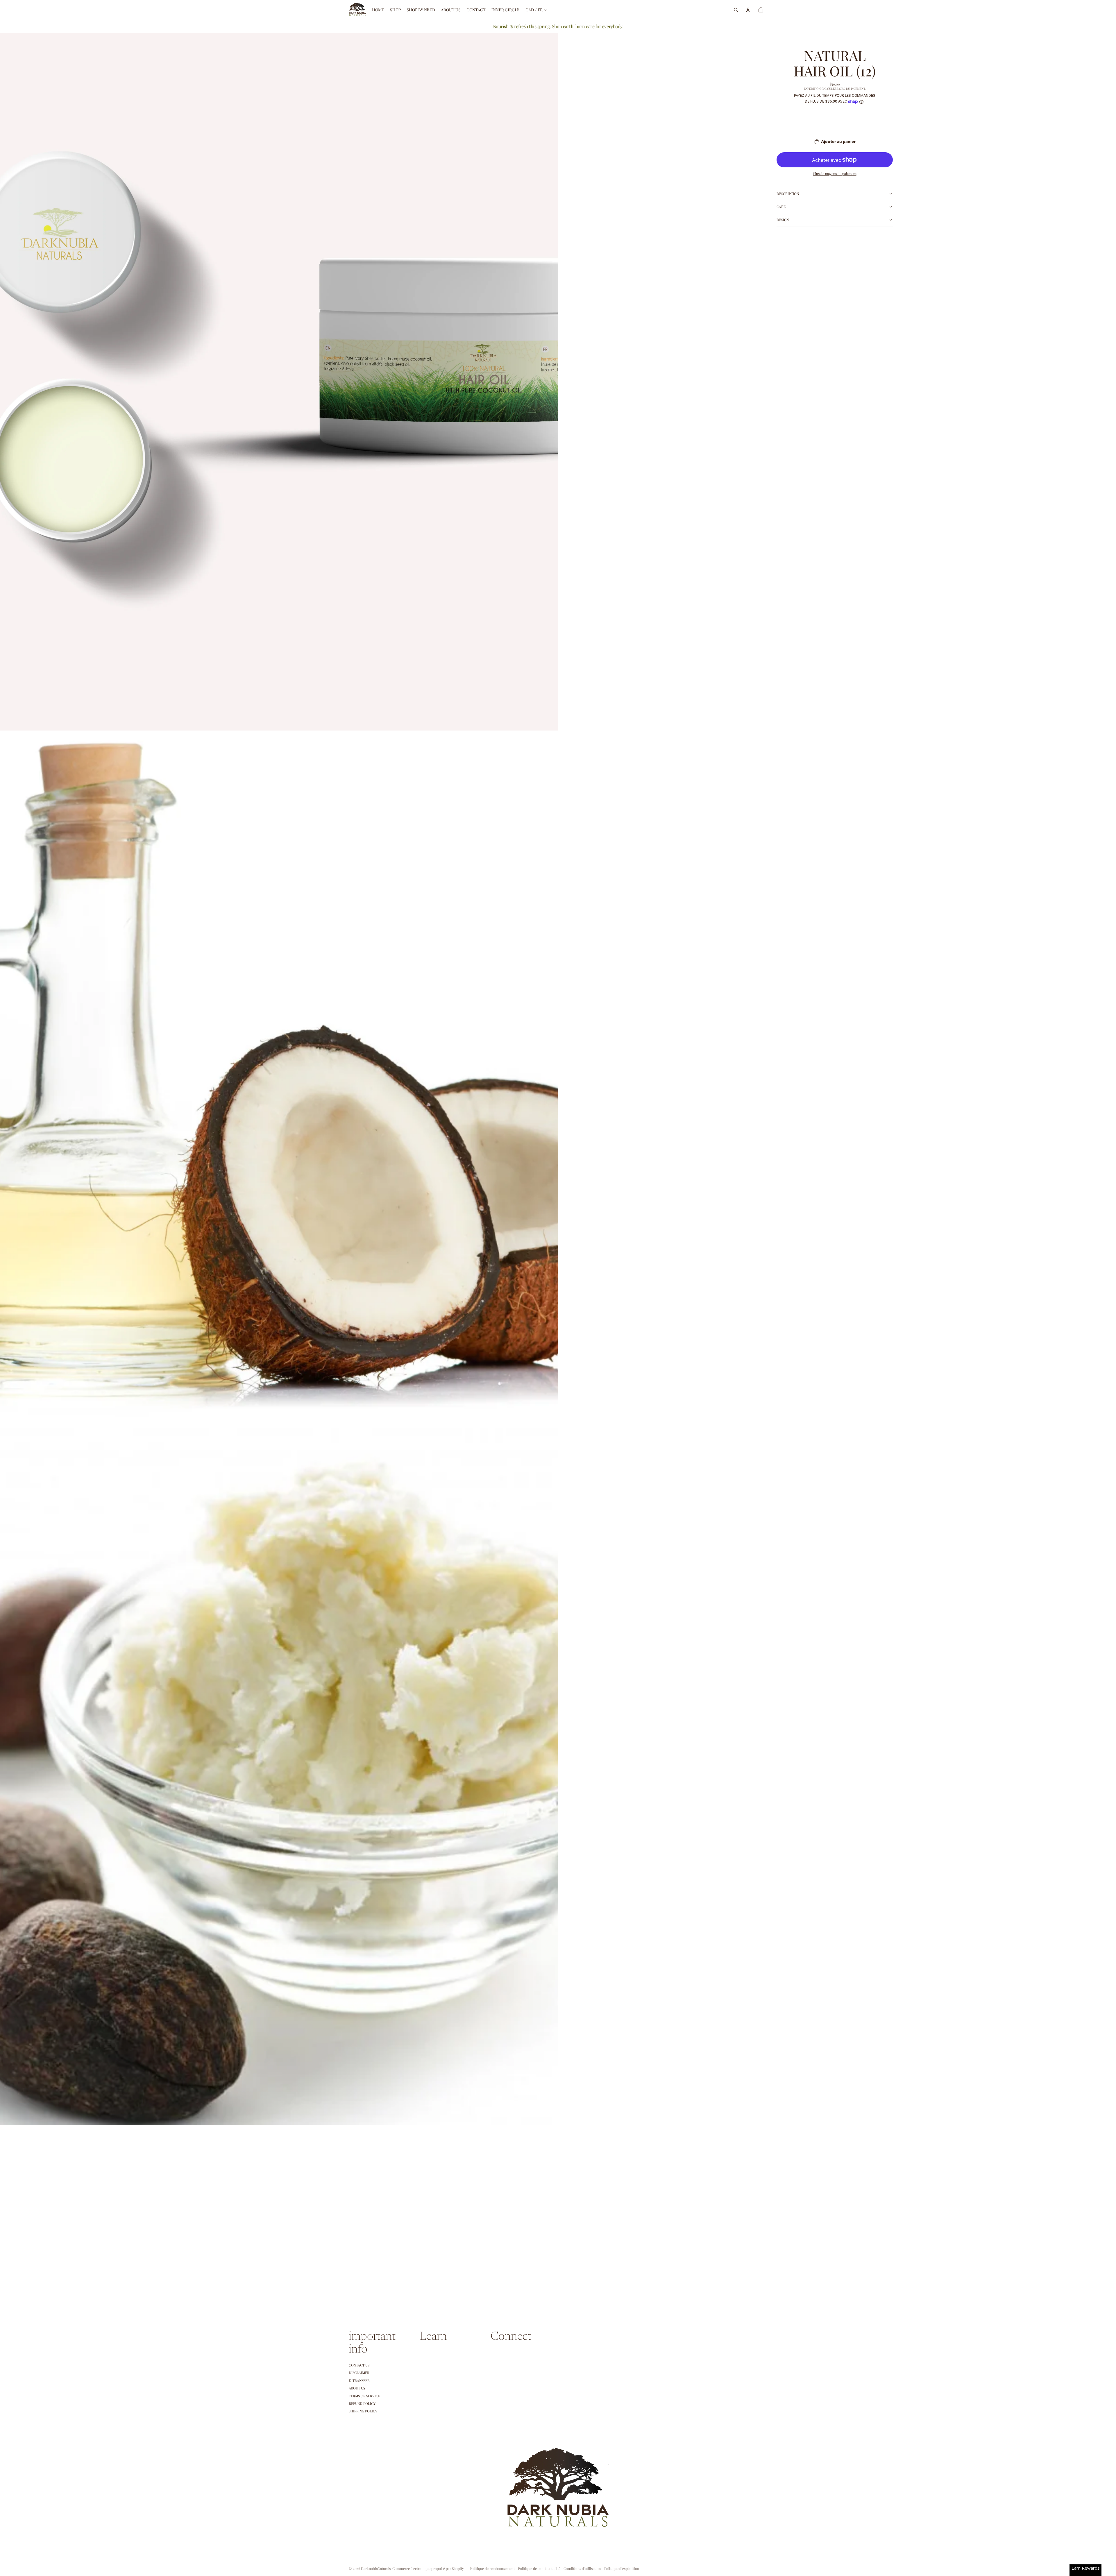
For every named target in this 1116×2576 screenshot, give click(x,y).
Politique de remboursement (492, 2568)
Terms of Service (364, 2396)
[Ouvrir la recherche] (736, 10)
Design (783, 220)
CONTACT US (359, 2365)
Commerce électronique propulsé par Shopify (428, 2568)
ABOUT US (357, 2388)
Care (781, 207)
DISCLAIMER (359, 2373)
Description (788, 194)
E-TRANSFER (359, 2380)
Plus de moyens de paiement (835, 173)
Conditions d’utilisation (582, 2568)
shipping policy (363, 2411)
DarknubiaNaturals (376, 2568)
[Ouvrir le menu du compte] (748, 10)
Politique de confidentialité (539, 2568)
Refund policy (362, 2403)
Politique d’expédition (622, 2568)
